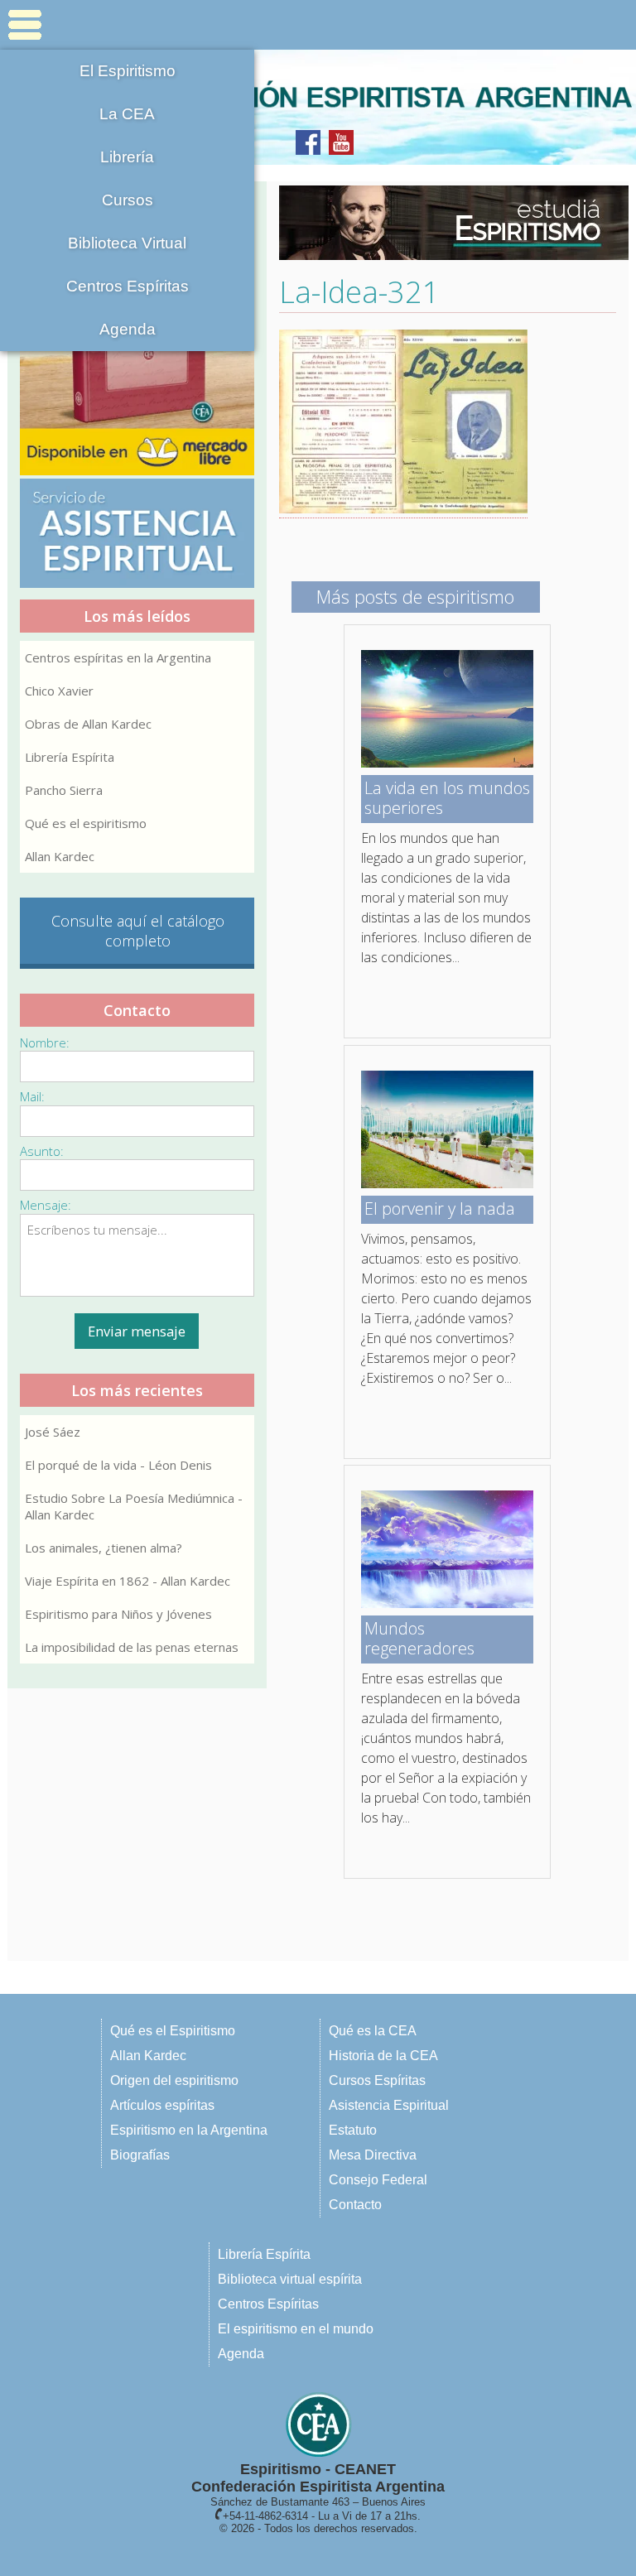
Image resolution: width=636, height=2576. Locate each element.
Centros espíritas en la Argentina (118, 657)
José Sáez (53, 1432)
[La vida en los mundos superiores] (447, 763)
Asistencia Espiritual (389, 2105)
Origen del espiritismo (174, 2080)
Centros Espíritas (128, 286)
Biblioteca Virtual (127, 243)
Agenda (128, 329)
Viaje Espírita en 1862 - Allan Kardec (128, 1581)
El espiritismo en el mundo (296, 2329)
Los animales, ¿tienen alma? (104, 1548)
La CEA (127, 114)
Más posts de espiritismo (415, 596)
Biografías (140, 2155)
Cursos (128, 200)
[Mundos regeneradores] (447, 1603)
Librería (127, 157)
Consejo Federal (378, 2180)
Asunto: (42, 1151)
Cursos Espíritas (377, 2080)
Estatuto (353, 2130)
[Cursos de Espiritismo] (448, 223)
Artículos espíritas (162, 2105)
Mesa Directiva (373, 2155)
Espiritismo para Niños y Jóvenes (118, 1614)
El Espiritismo (128, 71)
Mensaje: (46, 1205)
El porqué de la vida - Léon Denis (118, 1465)
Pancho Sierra (64, 790)
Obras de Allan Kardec (88, 724)
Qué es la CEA (373, 2031)
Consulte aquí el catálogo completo (138, 931)
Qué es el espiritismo (86, 823)
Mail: (32, 1096)
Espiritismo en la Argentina (189, 2130)
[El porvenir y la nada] (447, 1183)
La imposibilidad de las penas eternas (132, 1647)
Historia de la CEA (383, 2056)
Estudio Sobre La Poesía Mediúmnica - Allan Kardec (134, 1506)
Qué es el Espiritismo (173, 2031)
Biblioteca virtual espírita (290, 2279)
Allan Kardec (60, 856)
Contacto (355, 2205)
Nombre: (45, 1042)
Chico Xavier (59, 691)
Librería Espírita (70, 757)
